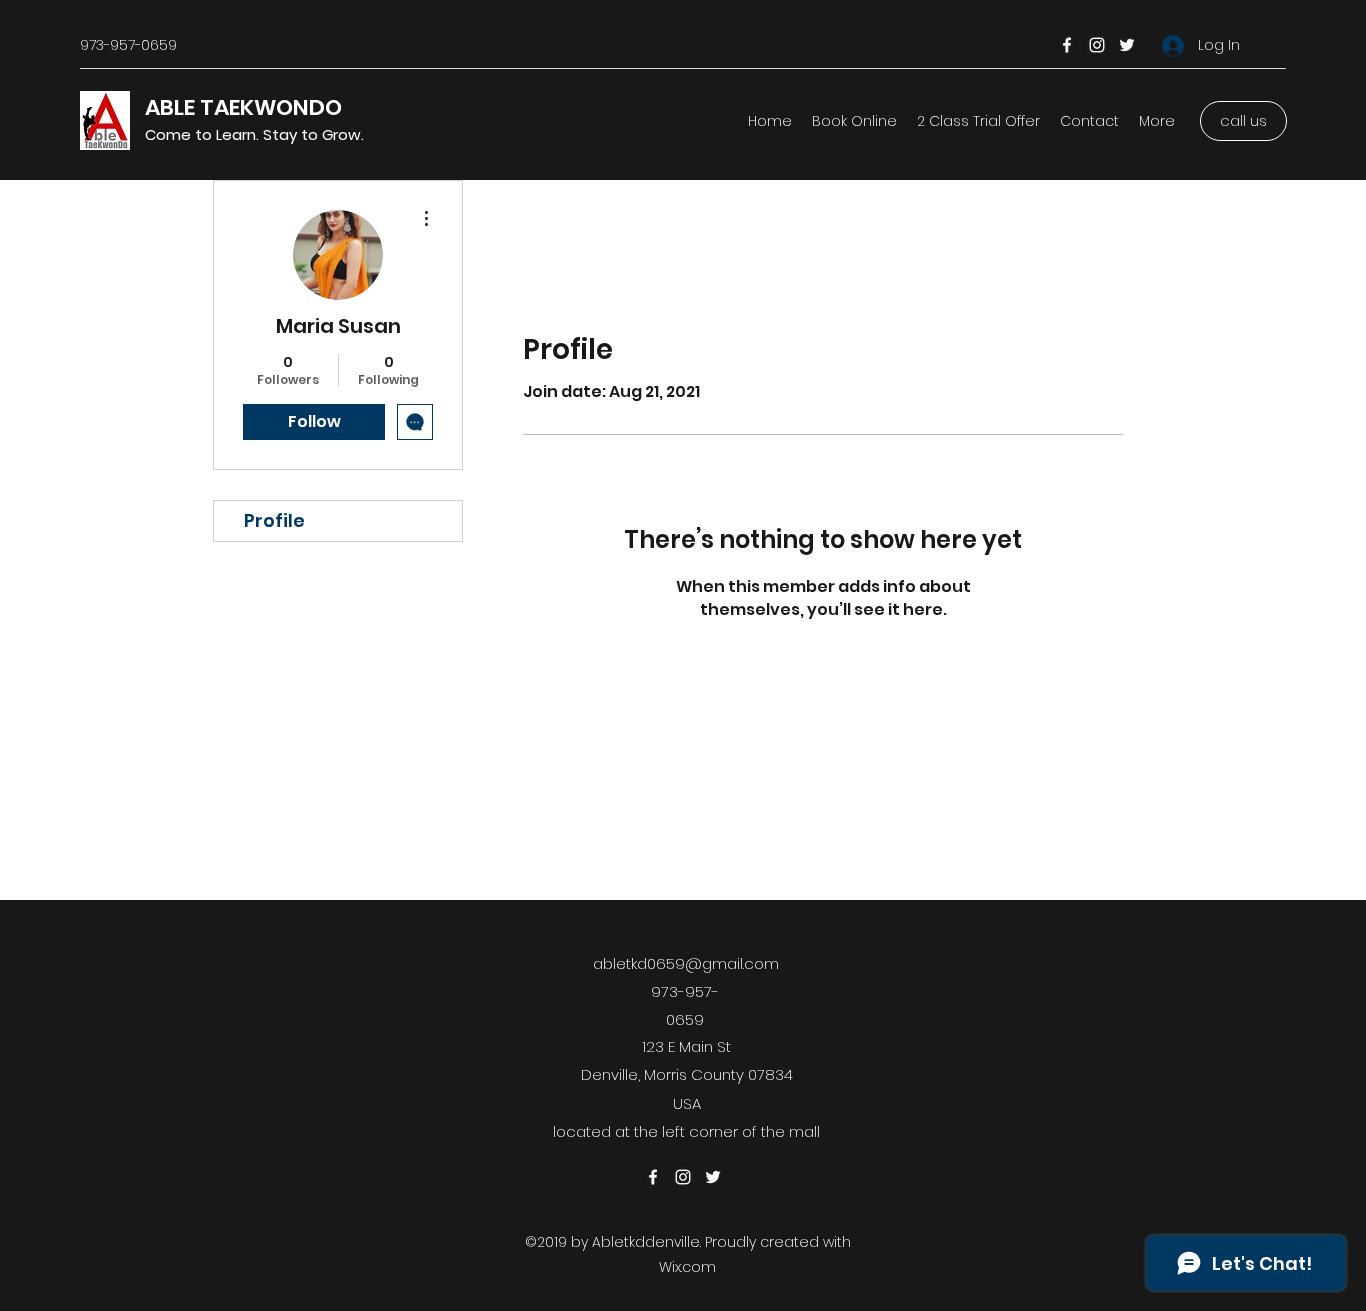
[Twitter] (1127, 45)
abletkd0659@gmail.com (686, 963)
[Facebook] (1067, 45)
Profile (274, 520)
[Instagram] (1097, 45)
